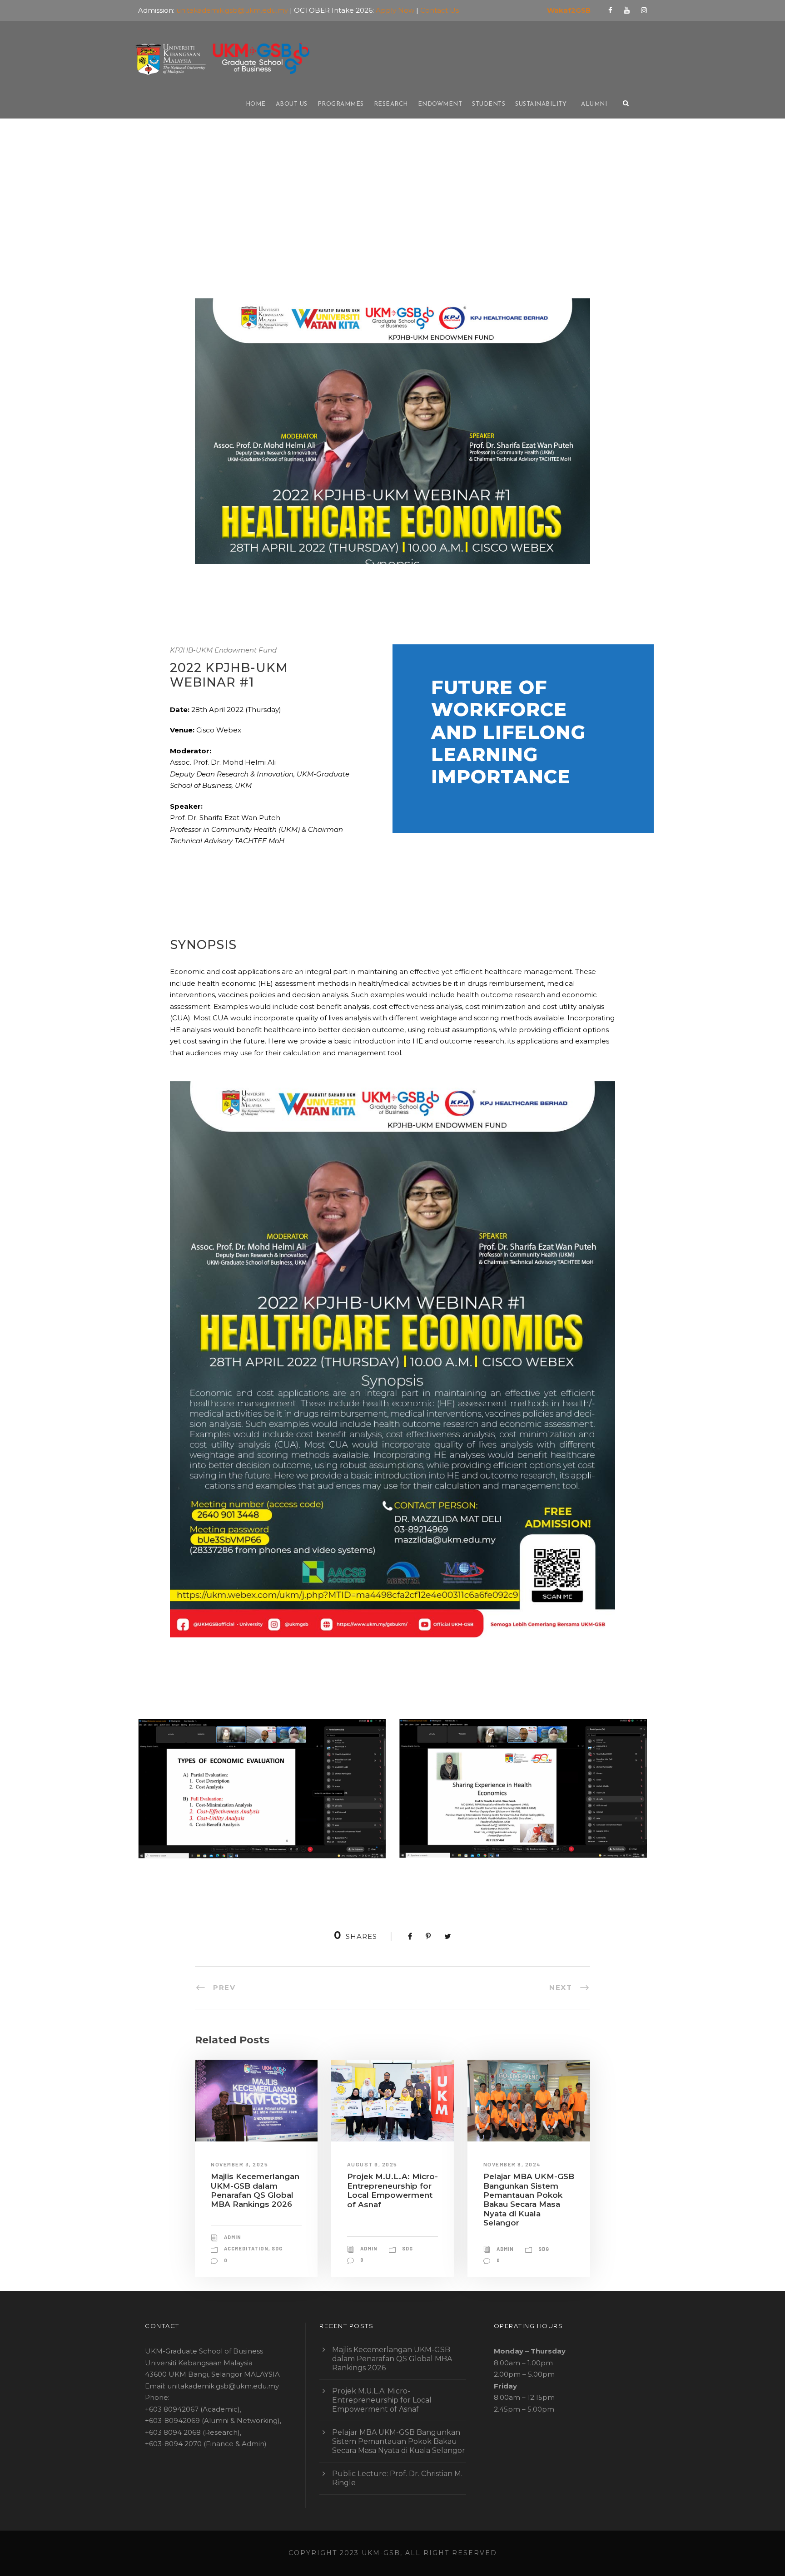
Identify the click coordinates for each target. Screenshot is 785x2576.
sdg (277, 2248)
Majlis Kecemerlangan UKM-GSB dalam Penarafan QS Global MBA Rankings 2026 (255, 2190)
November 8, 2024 (512, 2164)
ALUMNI (594, 104)
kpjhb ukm (248, 226)
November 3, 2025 (239, 2164)
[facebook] (610, 10)
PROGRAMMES (341, 104)
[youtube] (627, 10)
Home (256, 104)
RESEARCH (391, 104)
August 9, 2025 (372, 2164)
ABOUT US (292, 104)
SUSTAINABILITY (541, 104)
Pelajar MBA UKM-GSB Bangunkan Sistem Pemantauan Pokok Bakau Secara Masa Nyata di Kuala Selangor (529, 2200)
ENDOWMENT (440, 104)
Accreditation (246, 2248)
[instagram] (644, 10)
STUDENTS (489, 104)
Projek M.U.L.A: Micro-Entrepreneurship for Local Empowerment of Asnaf (392, 2190)
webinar (280, 226)
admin (200, 226)
